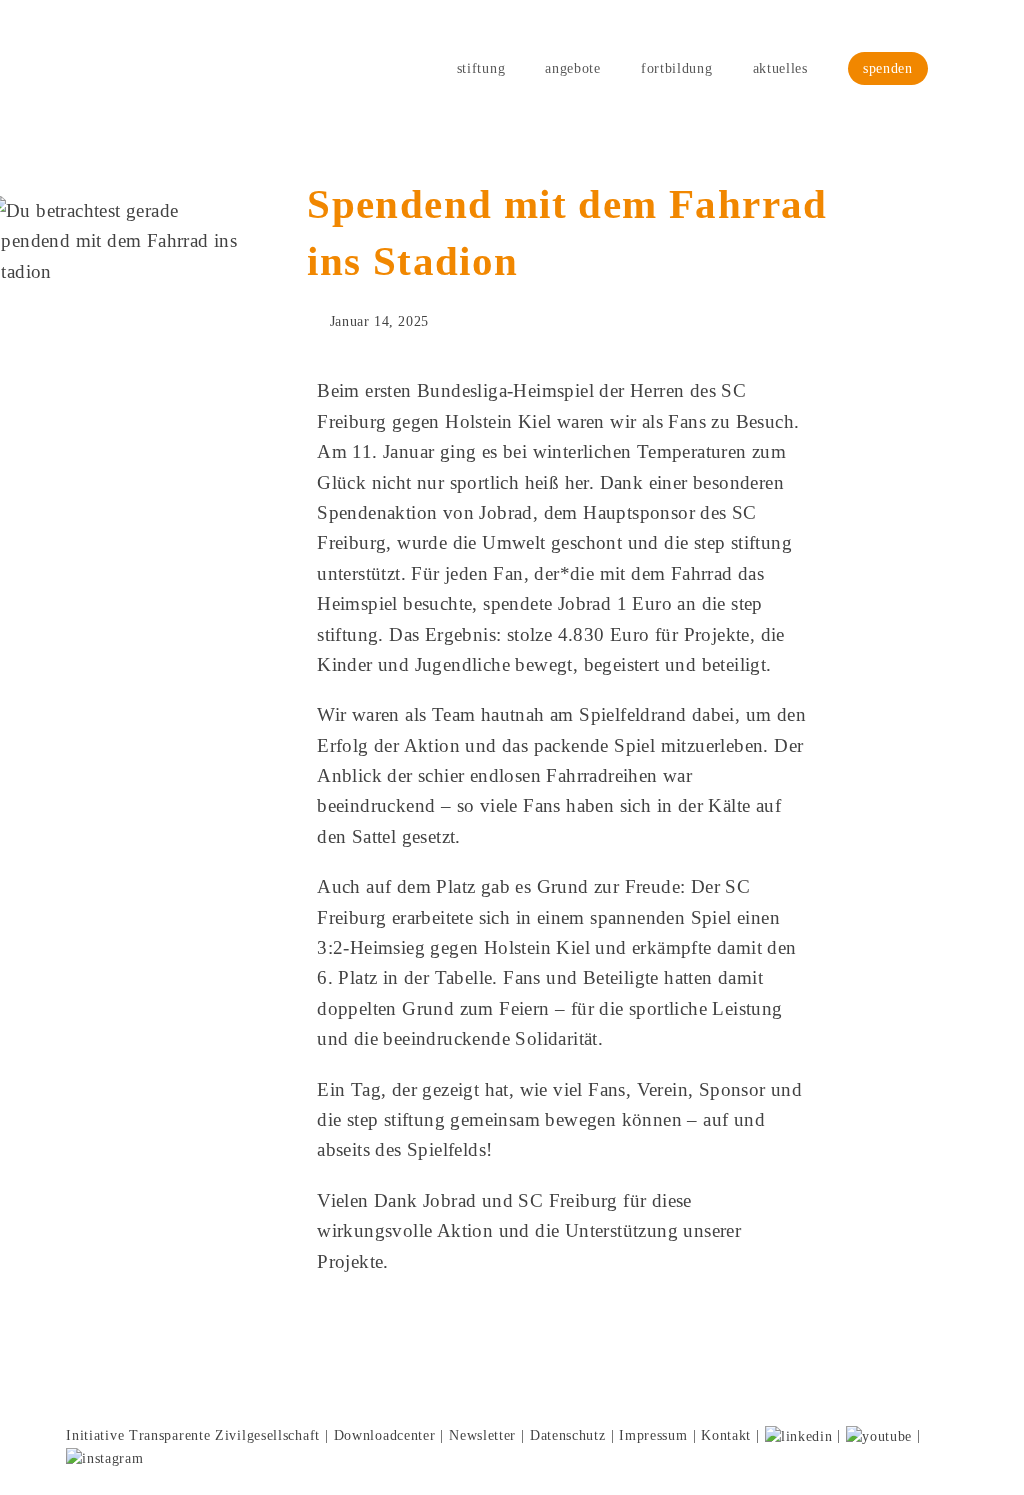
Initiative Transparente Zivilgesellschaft (193, 1435)
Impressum (653, 1435)
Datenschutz (568, 1435)
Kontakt (726, 1435)
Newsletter (482, 1435)
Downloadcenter (385, 1435)
